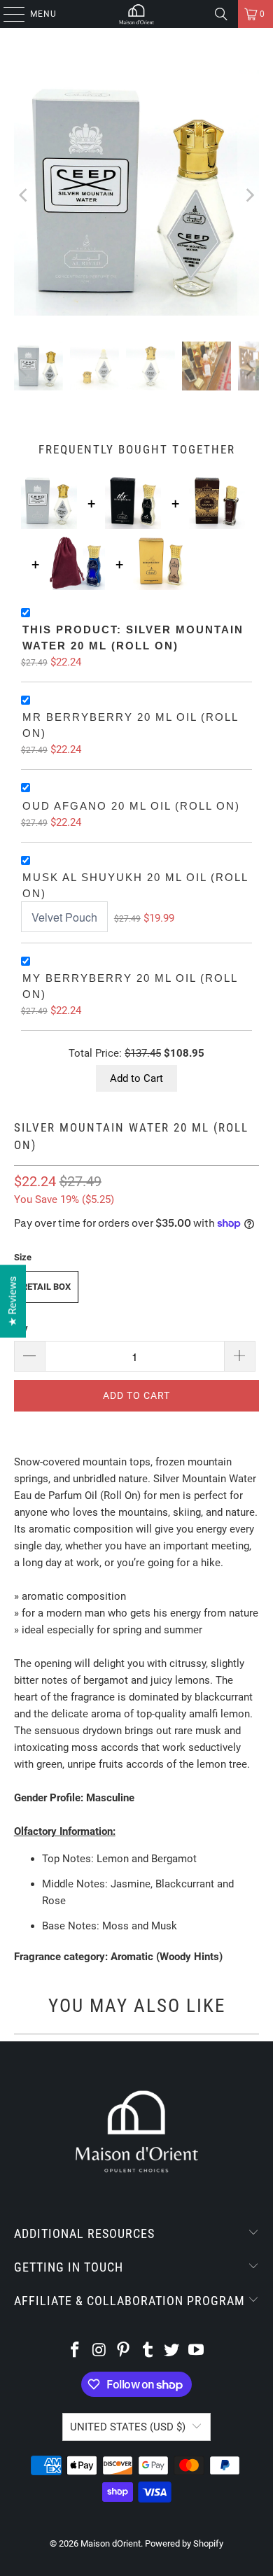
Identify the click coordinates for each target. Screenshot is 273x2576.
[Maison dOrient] (137, 14)
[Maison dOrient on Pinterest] (124, 2351)
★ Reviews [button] (13, 1301)
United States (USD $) (128, 2427)
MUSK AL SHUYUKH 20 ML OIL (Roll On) (135, 885)
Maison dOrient (111, 2543)
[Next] (248, 195)
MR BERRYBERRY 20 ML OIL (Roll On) (130, 725)
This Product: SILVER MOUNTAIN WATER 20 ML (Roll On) (133, 638)
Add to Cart (136, 1078)
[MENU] (7, 14)
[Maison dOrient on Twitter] (172, 2351)
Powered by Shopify (184, 2543)
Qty (21, 1328)
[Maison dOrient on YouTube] (197, 2351)
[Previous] (24, 195)
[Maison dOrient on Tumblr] (148, 2351)
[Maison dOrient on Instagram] (99, 2351)
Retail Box (46, 1287)
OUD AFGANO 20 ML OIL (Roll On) (131, 806)
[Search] (221, 14)
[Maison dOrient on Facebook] (75, 2351)
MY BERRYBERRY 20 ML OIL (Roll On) (130, 986)
